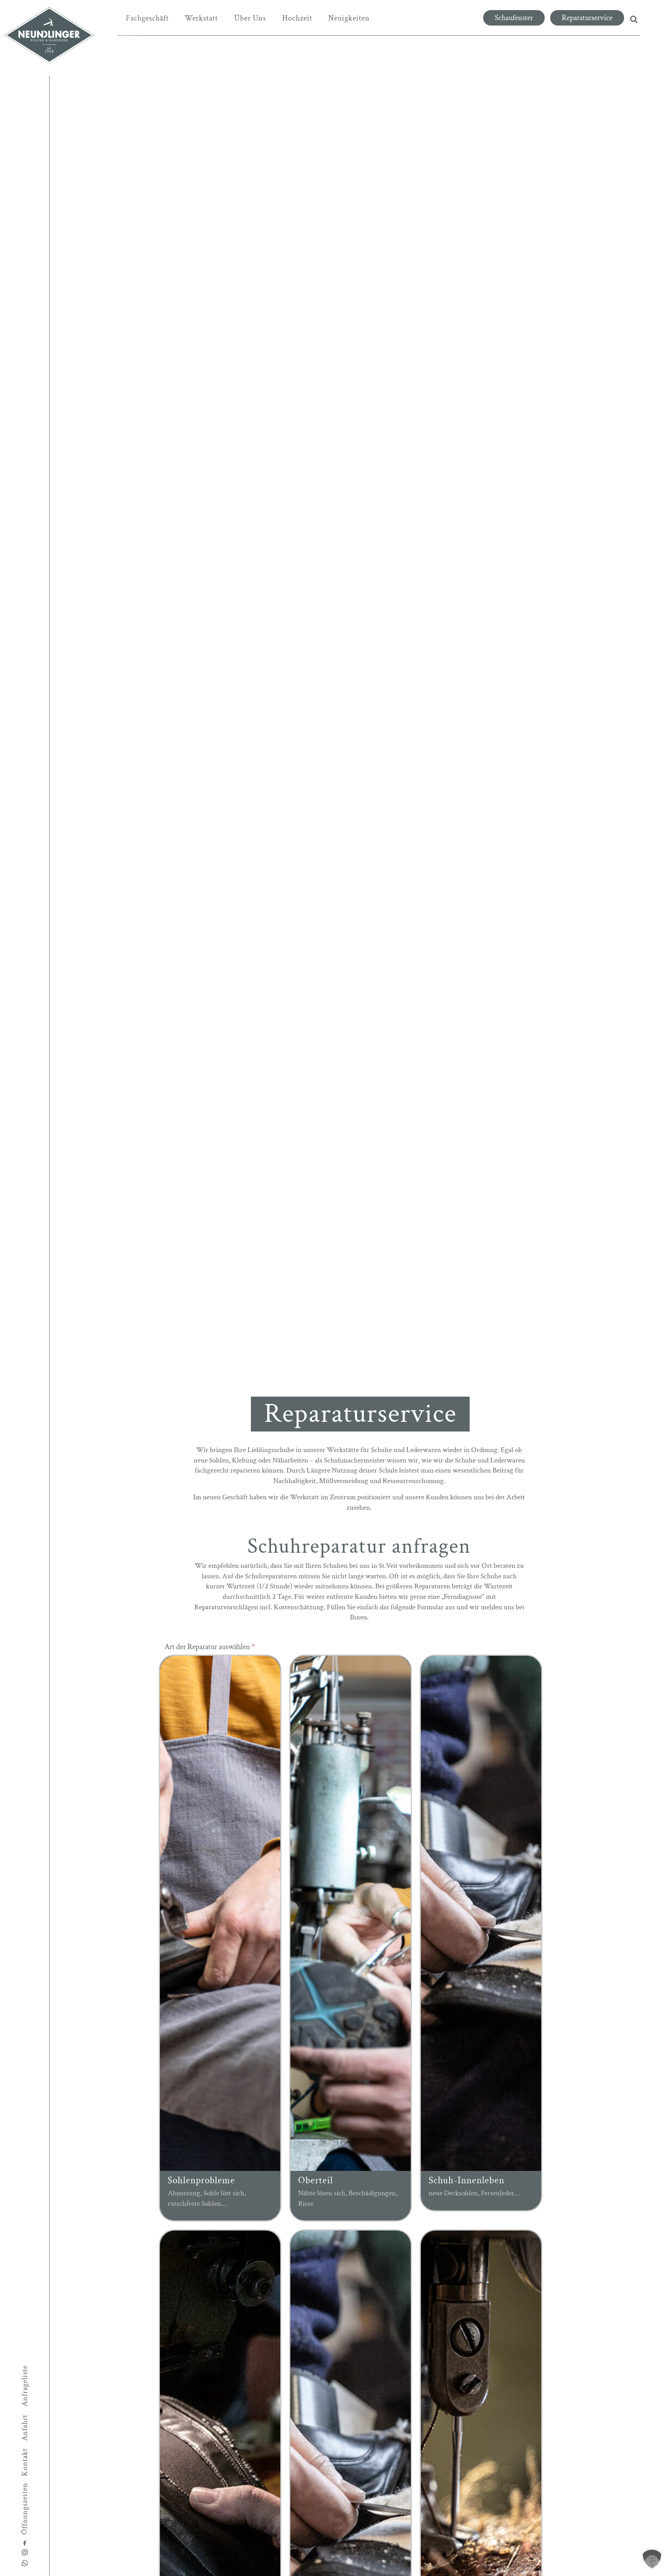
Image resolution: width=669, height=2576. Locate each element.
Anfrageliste (25, 2385)
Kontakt (25, 2462)
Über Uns (250, 18)
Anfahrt (25, 2428)
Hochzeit (297, 18)
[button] (652, 2559)
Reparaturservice (587, 18)
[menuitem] (147, 18)
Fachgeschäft (147, 18)
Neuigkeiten (349, 18)
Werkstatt (201, 18)
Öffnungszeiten (25, 2508)
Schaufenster (514, 18)
